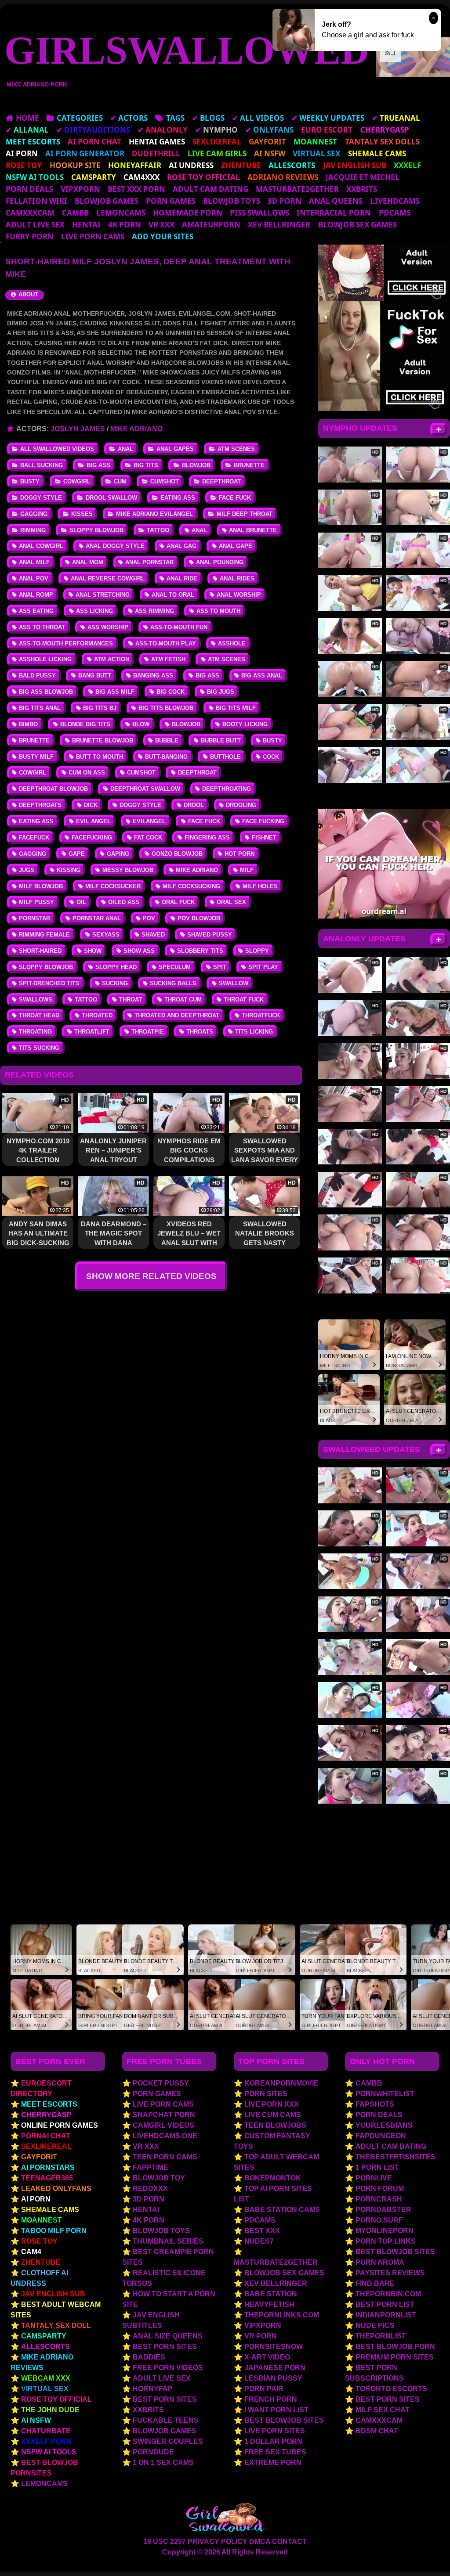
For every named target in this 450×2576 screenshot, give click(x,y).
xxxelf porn (46, 2441)
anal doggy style (115, 546)
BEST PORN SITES (388, 2399)
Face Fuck (235, 498)
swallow (234, 983)
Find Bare (375, 2283)
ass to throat (42, 627)
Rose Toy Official (56, 2399)
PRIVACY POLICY (218, 2542)
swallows (36, 1000)
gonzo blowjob (177, 854)
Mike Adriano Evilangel (154, 514)
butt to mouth (100, 757)
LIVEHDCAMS (395, 201)
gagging (33, 854)
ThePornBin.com (388, 2294)
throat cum (183, 1000)
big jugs (221, 692)
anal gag (181, 546)
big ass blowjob (46, 692)
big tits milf (236, 708)
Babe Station (271, 2294)
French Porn (271, 2399)
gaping (118, 854)
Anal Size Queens (168, 2336)
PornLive (374, 2178)
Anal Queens (336, 201)
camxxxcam (30, 213)
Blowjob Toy (159, 2178)
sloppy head (116, 967)
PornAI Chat (46, 2136)
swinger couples (168, 2441)
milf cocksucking (191, 886)
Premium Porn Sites (395, 2357)
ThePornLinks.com (282, 2315)
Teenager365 (47, 2178)
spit (220, 967)
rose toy (39, 2241)
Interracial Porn (334, 213)
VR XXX (161, 225)
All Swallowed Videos (57, 449)
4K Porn (125, 225)
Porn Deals (29, 189)
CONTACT (289, 2542)
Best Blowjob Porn (395, 2347)
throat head (39, 1015)
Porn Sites (266, 2094)
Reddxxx (150, 2189)
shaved (153, 935)
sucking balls (173, 983)
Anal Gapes (175, 449)
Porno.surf (379, 2220)
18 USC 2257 (165, 2542)
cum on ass (87, 773)
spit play (263, 967)
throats (200, 1032)
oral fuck (178, 902)
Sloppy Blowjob (96, 530)
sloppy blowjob (46, 967)
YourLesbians (384, 2125)
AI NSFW (36, 2420)
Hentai (86, 225)
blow (141, 724)
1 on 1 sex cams (163, 2463)
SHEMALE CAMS (50, 2210)
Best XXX (262, 2231)
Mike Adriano (136, 429)
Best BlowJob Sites (395, 2252)
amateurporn (211, 225)
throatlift (92, 1032)
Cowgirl (77, 481)
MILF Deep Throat (245, 514)
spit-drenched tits (49, 983)
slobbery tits (200, 951)
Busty (30, 481)
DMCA (261, 2542)
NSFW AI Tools (49, 2452)
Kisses (82, 514)
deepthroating (227, 789)
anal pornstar (149, 562)
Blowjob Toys (232, 201)
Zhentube (41, 2262)
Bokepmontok (273, 2178)
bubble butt (221, 740)
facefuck (34, 838)
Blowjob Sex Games (357, 225)
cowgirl (33, 773)
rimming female (44, 935)
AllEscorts (45, 2347)
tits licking (254, 1032)
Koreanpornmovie (281, 2083)
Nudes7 (259, 2241)
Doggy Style (41, 498)
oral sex (231, 902)
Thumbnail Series (168, 2241)
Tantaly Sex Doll (56, 2326)
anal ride (182, 578)
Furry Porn (30, 236)
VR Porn (261, 2336)
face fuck (204, 821)
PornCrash (379, 2199)
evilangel (149, 821)
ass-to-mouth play (166, 643)
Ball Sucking (42, 465)
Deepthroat (221, 481)
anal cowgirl (41, 546)
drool (194, 805)
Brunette (249, 465)
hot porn (240, 854)
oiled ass (124, 902)
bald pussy (37, 676)
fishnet (264, 838)
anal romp (36, 595)
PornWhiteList (385, 2094)
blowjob (186, 724)
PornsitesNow (274, 2347)
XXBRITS (362, 189)
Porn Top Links (386, 2241)
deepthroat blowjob (53, 789)
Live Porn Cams (93, 236)
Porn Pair (264, 2389)
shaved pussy (210, 935)
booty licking (245, 724)
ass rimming (154, 611)
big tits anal (40, 708)
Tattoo (158, 530)
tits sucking (39, 1048)
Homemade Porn (188, 213)
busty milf (36, 757)
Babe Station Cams (282, 2210)
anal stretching (103, 595)
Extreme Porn (273, 2463)
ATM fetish (168, 659)
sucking (115, 983)
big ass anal (262, 676)
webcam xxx (46, 2378)
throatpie (148, 1032)
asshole (232, 643)
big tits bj (100, 708)
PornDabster (383, 2210)
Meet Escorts (49, 2104)
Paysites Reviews (390, 2273)
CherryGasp (46, 2115)
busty (272, 740)
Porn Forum (380, 2189)
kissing (69, 870)
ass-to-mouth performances (66, 643)
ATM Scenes (236, 449)
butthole (225, 757)
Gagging (34, 514)
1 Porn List (377, 2167)
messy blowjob (128, 870)
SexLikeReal (46, 2146)
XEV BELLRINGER (279, 225)
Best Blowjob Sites (284, 2420)
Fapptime (151, 2167)
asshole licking (45, 659)
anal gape (236, 546)
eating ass (36, 821)
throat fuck (244, 1000)
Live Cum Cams (273, 2115)
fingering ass (207, 838)
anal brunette (253, 530)
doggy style (140, 805)
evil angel (93, 821)
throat (131, 1000)
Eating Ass (178, 498)
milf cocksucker (113, 886)
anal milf (34, 562)
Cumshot (165, 481)
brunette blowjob (103, 740)
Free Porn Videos (168, 2368)
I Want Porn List (276, 2410)
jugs (27, 870)
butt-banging (166, 757)
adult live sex (35, 225)
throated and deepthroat (177, 1015)
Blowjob (196, 465)
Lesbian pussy (273, 2378)
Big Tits (146, 465)
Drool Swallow (111, 498)
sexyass (106, 935)
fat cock (148, 838)
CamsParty (44, 2336)
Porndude (153, 2452)
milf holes (260, 886)
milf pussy (36, 902)
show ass (139, 951)
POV (149, 918)
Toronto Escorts (391, 2389)
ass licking (94, 611)
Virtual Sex (45, 2389)
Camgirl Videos (163, 2125)
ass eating (36, 611)
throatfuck (261, 1015)
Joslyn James (78, 429)
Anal (125, 449)
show (93, 951)
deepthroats (40, 805)
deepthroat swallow (145, 789)
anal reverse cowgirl (108, 578)
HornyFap (153, 2389)
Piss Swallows (259, 213)
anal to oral (173, 595)
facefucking (92, 838)
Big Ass (98, 465)
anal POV (34, 578)
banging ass (153, 676)
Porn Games (171, 201)
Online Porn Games (60, 2125)
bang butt (95, 676)
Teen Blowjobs (275, 2125)
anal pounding (220, 562)
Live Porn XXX (272, 2104)
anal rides (237, 578)
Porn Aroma (380, 2262)
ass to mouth (218, 611)
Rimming (33, 530)
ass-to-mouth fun (179, 627)
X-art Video (267, 2357)
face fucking (263, 821)
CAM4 (31, 2252)
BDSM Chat (377, 2431)
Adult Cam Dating (210, 189)
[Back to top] (425, 2552)
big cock (171, 692)
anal (199, 530)
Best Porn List (385, 2304)
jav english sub (53, 2294)
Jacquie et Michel (363, 177)
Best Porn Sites (165, 2347)
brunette (34, 740)
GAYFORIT (39, 2157)
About (27, 294)
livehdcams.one (165, 2136)
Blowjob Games (107, 201)
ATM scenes (227, 659)
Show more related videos (151, 1276)
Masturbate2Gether (297, 189)
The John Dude (50, 2410)
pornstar (34, 918)
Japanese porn (275, 2368)
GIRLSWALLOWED (171, 50)
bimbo (28, 724)
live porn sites (275, 2431)
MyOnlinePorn (385, 2231)
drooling (241, 805)
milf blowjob (41, 886)
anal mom (88, 562)
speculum (175, 967)
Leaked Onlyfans (56, 2189)
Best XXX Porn (136, 189)
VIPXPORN (80, 189)
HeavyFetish (269, 2304)
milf (247, 870)
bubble (167, 740)
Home (27, 118)
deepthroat (197, 773)
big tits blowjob (166, 708)
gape (77, 854)
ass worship (108, 627)
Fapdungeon (381, 2136)
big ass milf (115, 692)
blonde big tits (85, 724)
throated (97, 1015)
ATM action (112, 659)
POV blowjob (199, 918)
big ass (207, 676)
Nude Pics (375, 2326)
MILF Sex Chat (383, 2410)
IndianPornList (386, 2315)
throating (35, 1032)
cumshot (141, 773)
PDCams (395, 213)
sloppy (257, 951)
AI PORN (36, 2199)
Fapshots (375, 2104)
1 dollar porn (273, 2441)
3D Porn (285, 201)
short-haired (40, 951)
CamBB (75, 213)
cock (271, 757)
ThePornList (381, 2336)
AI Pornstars (48, 2167)
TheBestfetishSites (396, 2157)
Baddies (149, 2357)
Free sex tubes (275, 2452)
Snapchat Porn (164, 2115)
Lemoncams (121, 213)
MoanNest (42, 2220)
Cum (120, 481)
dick (91, 805)
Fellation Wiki (36, 201)
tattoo (86, 1000)
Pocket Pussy (161, 2083)
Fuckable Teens (166, 2420)
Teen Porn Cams (165, 2157)
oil (81, 902)
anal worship (239, 595)
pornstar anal (97, 918)
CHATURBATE (46, 2431)
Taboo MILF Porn (54, 2231)
